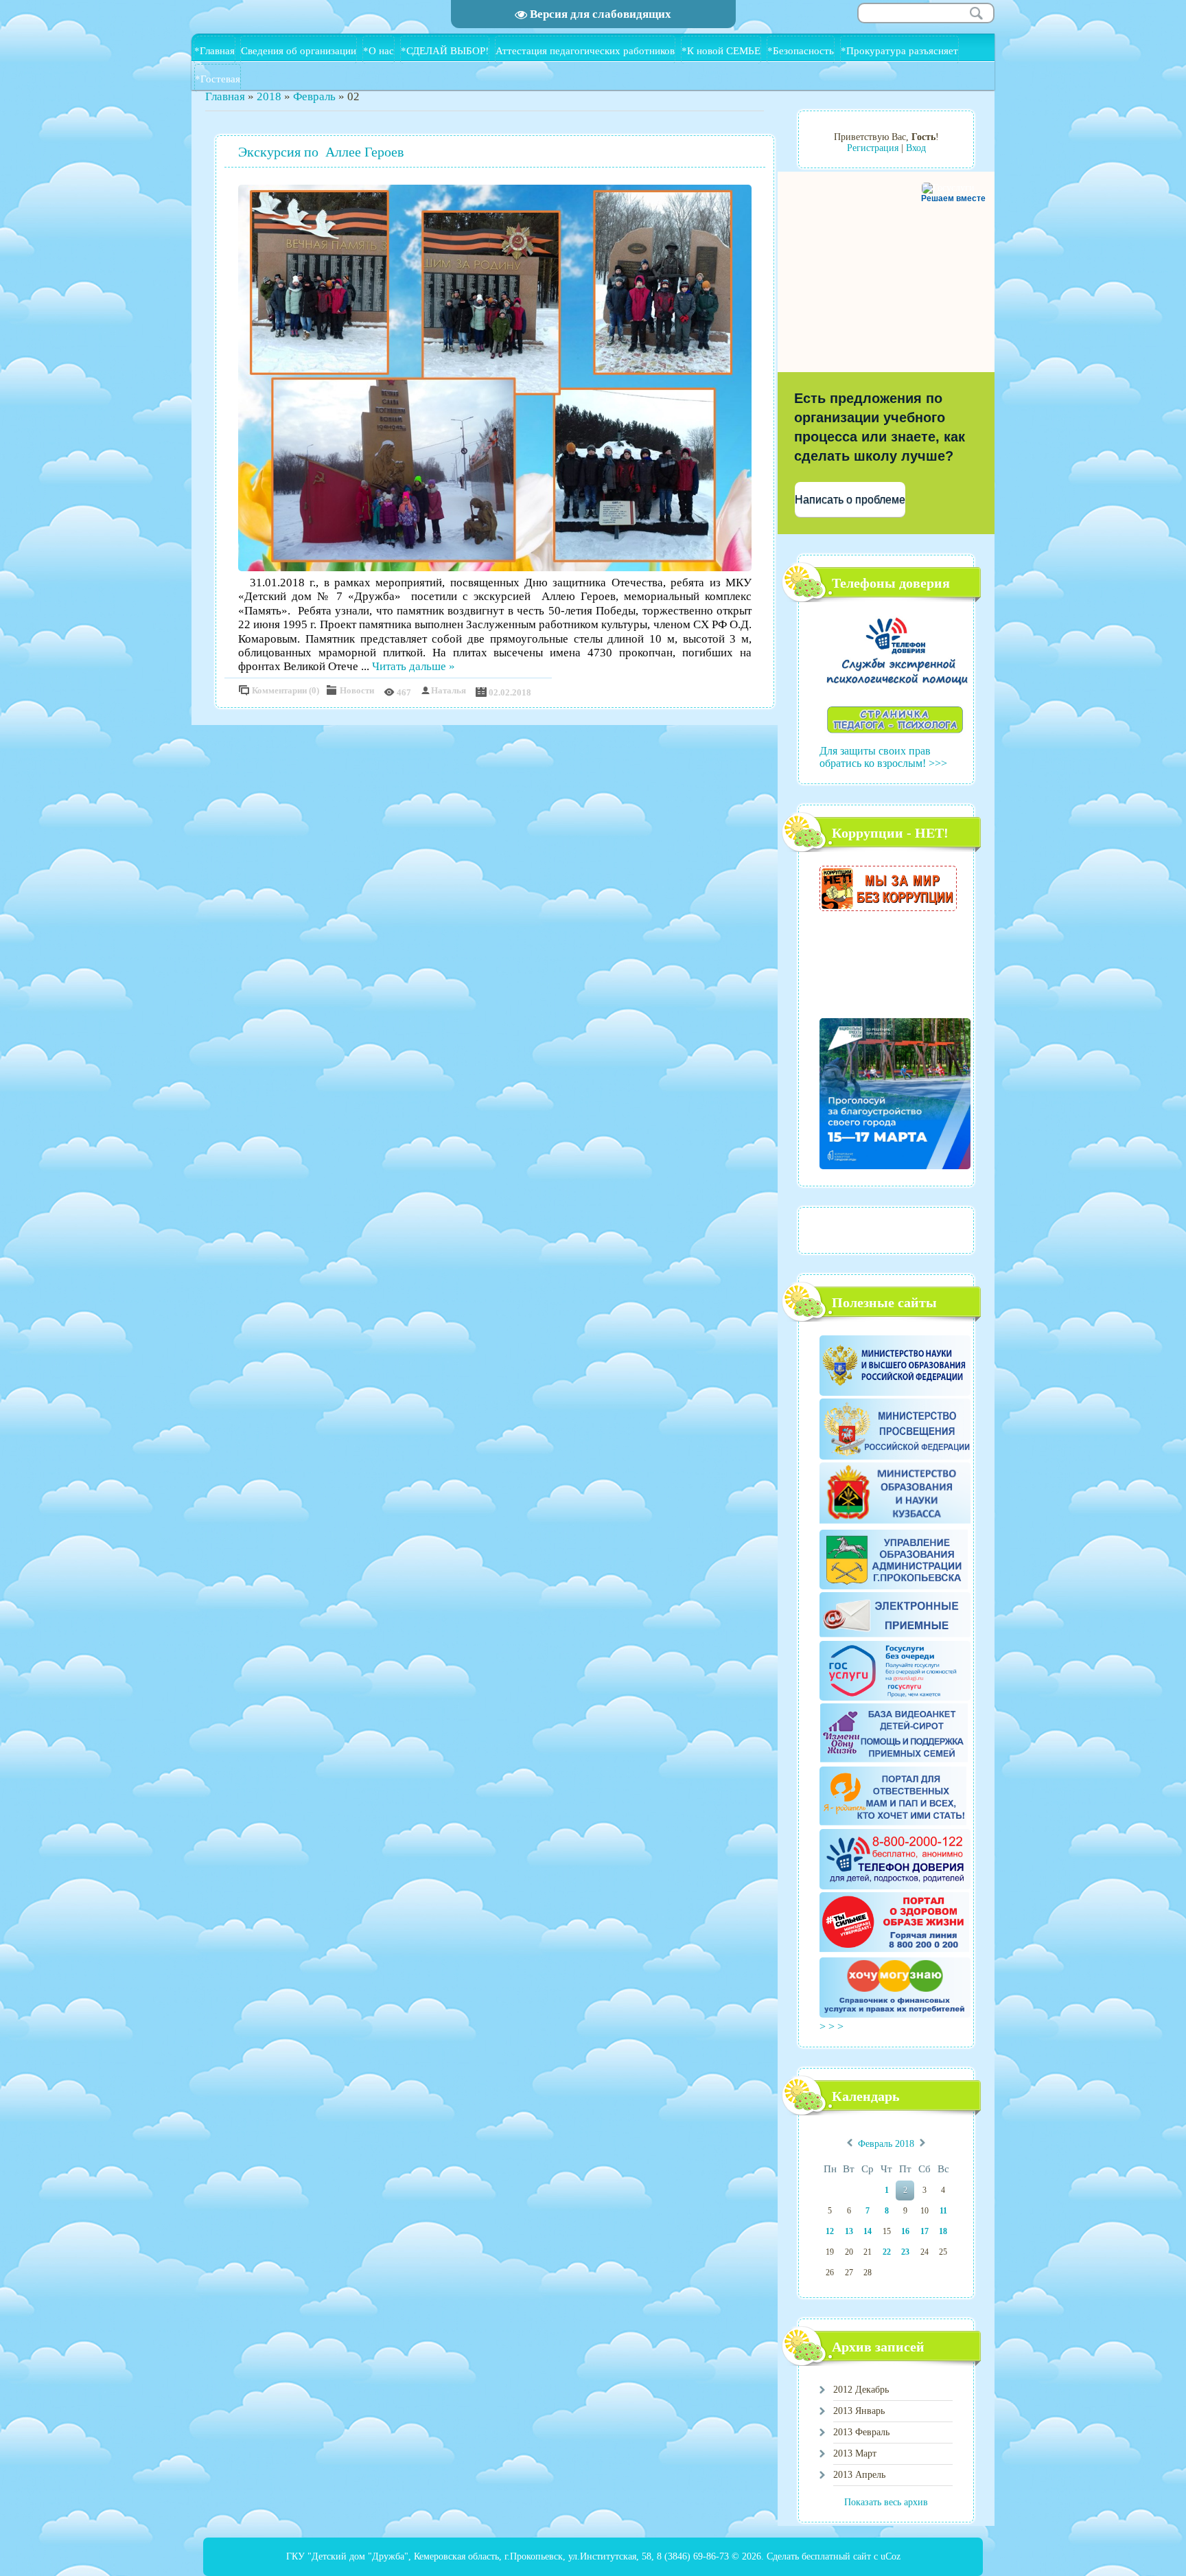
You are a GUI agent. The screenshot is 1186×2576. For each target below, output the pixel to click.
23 (905, 2252)
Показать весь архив (886, 2502)
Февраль (314, 96)
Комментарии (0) (286, 690)
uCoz (891, 2556)
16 (905, 2231)
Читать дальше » (414, 666)
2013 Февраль (861, 2432)
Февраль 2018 (886, 2144)
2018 (269, 96)
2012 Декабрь (861, 2390)
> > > (833, 2026)
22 (887, 2252)
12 (830, 2231)
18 (943, 2231)
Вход (916, 148)
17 (925, 2231)
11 (943, 2211)
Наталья (449, 690)
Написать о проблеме (850, 499)
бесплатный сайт (836, 2556)
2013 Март (855, 2453)
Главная (225, 96)
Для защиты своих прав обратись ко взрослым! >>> (883, 757)
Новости (357, 690)
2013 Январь (859, 2411)
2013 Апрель (859, 2475)
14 (868, 2231)
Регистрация (873, 148)
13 (849, 2231)
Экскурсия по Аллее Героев (321, 152)
